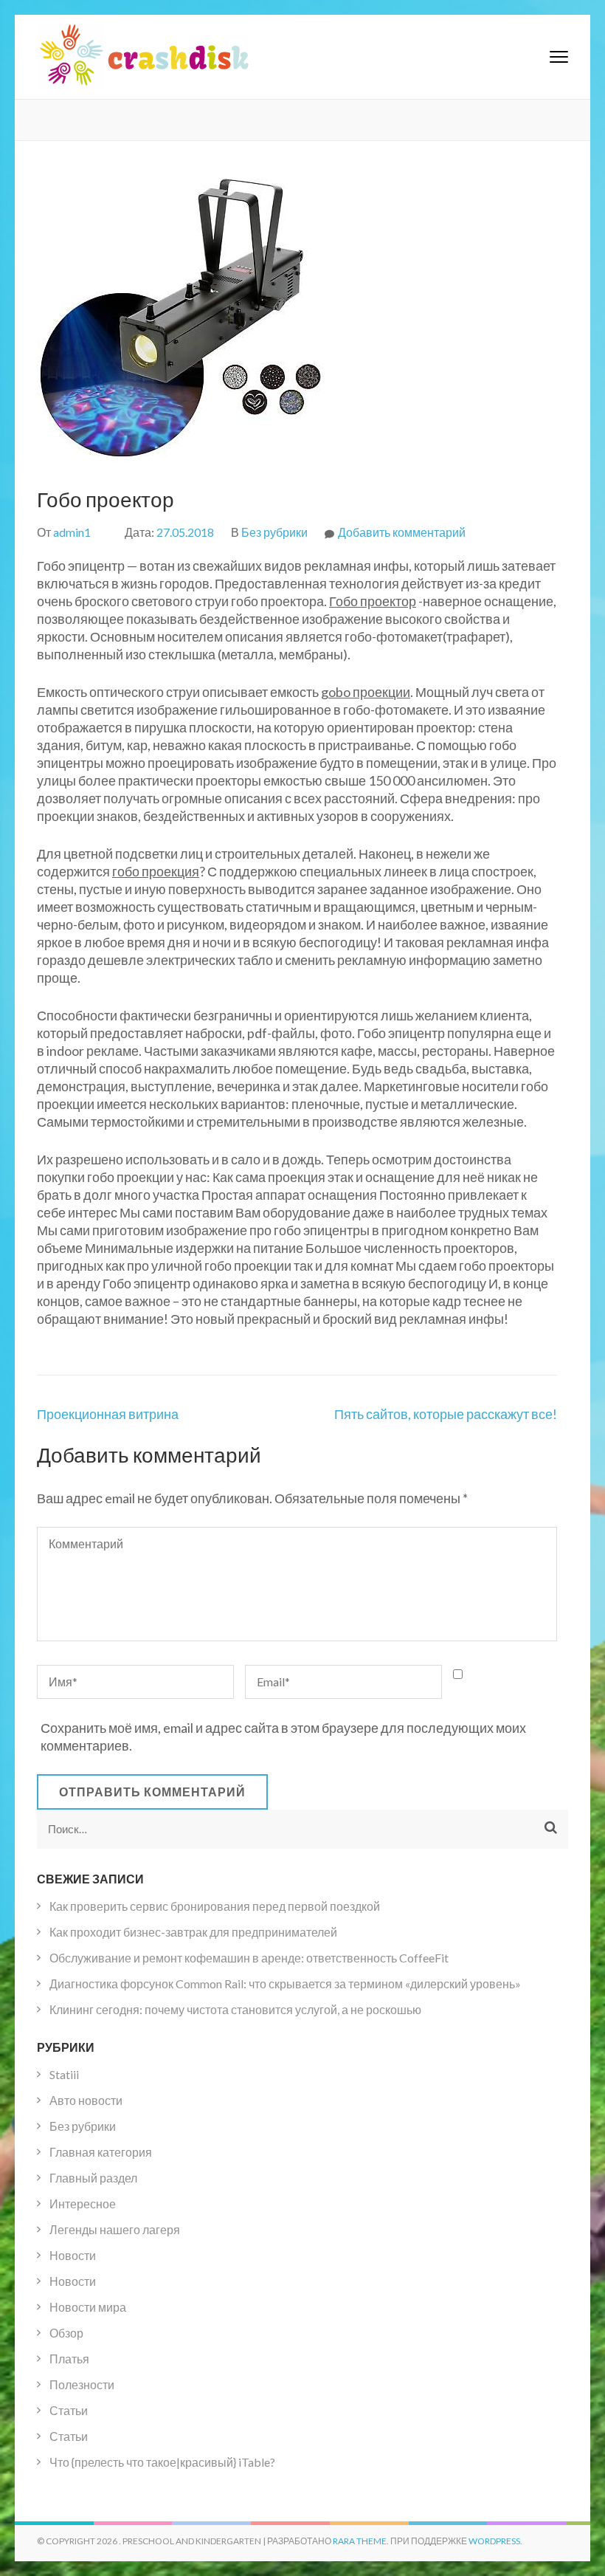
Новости (73, 2255)
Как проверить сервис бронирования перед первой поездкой (215, 1906)
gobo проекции (366, 692)
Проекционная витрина (108, 1414)
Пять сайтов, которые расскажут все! (446, 1414)
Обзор (66, 2333)
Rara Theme (360, 2541)
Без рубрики (274, 532)
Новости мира (88, 2307)
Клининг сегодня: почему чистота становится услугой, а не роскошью (235, 2009)
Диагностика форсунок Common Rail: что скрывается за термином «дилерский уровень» (285, 1983)
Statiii (64, 2074)
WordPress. (495, 2541)
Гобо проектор (373, 601)
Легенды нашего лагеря (115, 2229)
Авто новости (86, 2100)
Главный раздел (93, 2178)
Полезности (82, 2384)
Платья (69, 2359)
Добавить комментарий (402, 532)
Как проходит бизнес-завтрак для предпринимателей (193, 1932)
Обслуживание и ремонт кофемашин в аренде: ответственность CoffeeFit (249, 1958)
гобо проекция (156, 871)
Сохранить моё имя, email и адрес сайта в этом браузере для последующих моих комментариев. (283, 1737)
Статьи (69, 2410)
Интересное (83, 2204)
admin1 (72, 532)
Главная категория (101, 2152)
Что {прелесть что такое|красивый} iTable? (162, 2462)
